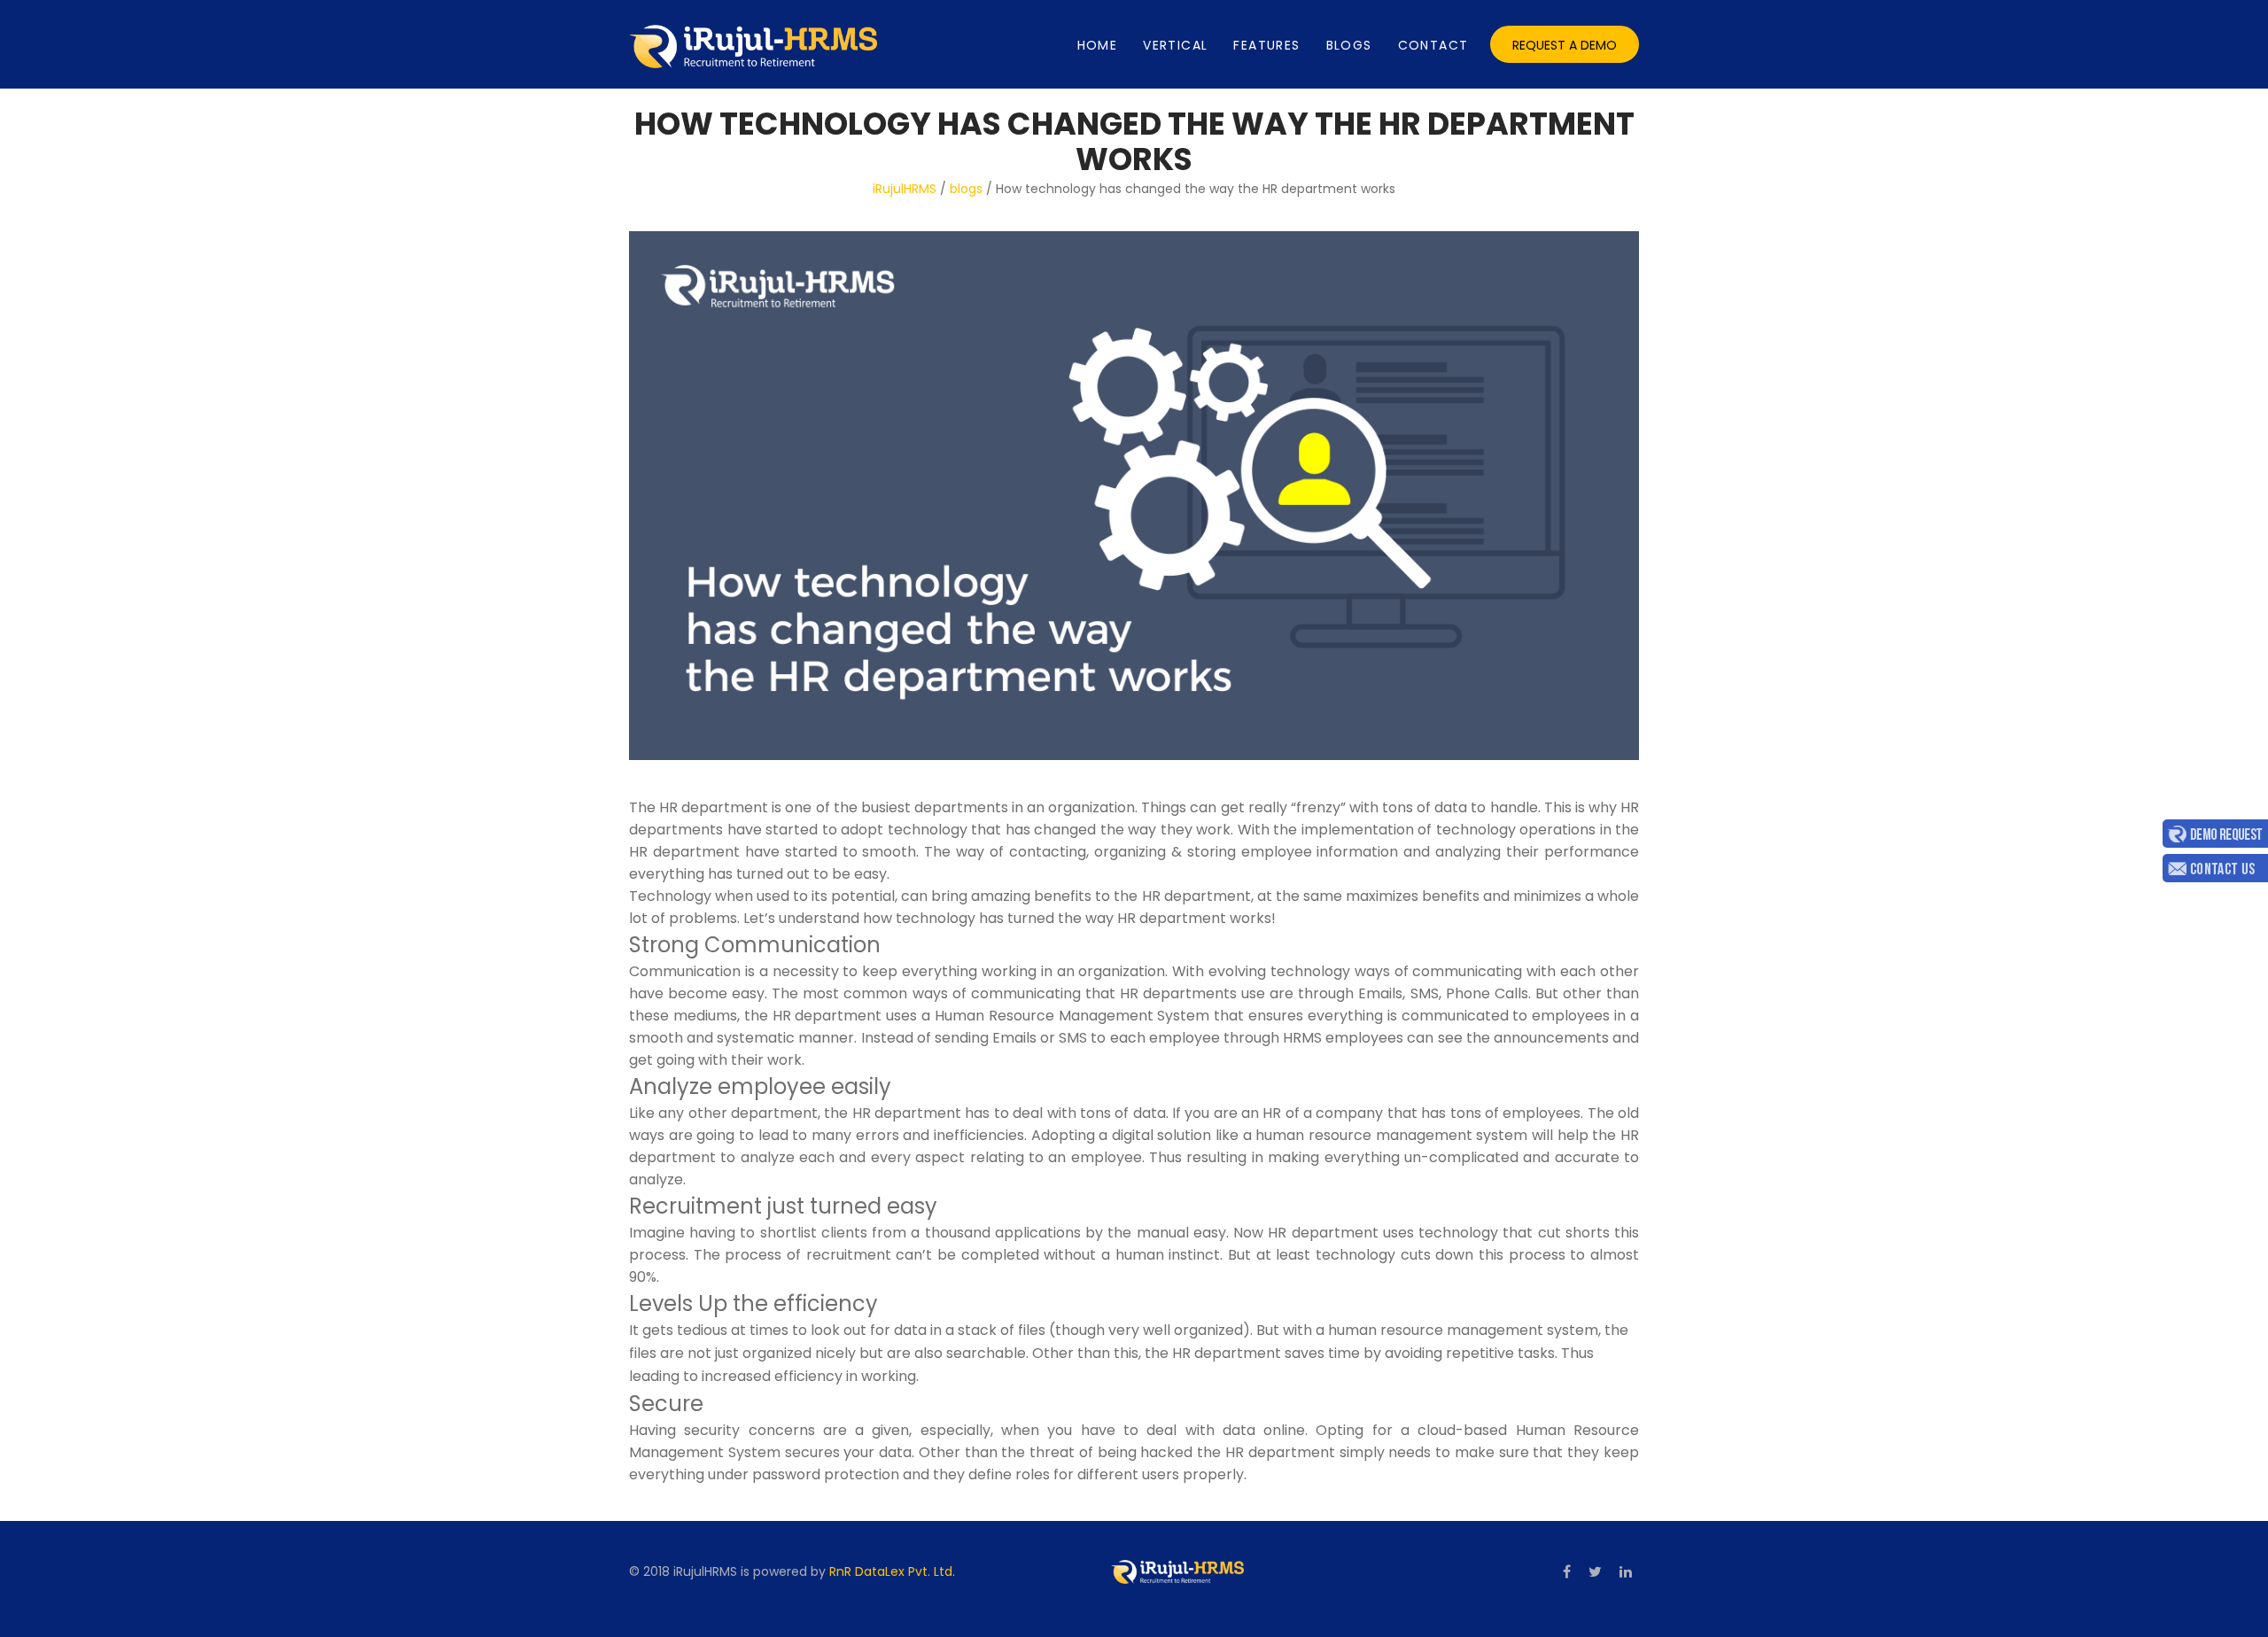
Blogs (1349, 45)
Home (1098, 45)
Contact (1433, 45)
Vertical (1175, 45)
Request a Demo (1565, 45)
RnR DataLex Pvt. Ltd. (892, 1571)
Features (1266, 45)
